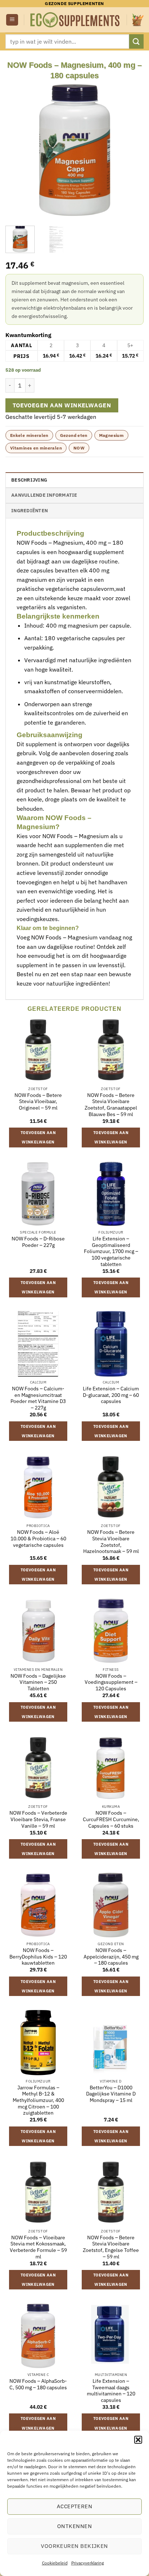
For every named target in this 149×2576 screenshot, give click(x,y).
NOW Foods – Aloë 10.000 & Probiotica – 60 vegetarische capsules (38, 1539)
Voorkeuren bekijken (74, 2546)
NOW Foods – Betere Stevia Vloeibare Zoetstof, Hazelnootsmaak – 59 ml (111, 1542)
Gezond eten (74, 435)
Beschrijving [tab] (29, 480)
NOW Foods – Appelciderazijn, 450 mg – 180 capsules (111, 1957)
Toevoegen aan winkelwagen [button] (38, 1137)
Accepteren (75, 2506)
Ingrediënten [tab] (29, 511)
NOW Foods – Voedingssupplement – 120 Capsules (111, 1682)
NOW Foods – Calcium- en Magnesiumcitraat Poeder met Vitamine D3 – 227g (38, 1398)
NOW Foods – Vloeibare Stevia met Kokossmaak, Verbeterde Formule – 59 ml (38, 2247)
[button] (138, 2440)
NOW (79, 448)
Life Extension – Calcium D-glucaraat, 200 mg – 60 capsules (111, 1395)
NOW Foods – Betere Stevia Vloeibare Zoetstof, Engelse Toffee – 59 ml (111, 2247)
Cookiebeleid (55, 2563)
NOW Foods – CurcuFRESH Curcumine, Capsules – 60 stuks (111, 1819)
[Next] (132, 150)
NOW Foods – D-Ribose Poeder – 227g (38, 1242)
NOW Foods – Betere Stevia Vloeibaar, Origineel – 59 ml (38, 1102)
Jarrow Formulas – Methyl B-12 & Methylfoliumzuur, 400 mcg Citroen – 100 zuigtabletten (38, 2101)
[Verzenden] (136, 41)
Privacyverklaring (88, 2563)
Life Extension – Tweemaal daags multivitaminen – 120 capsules (111, 2391)
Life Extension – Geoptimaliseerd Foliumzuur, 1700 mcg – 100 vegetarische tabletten (111, 1252)
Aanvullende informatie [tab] (44, 495)
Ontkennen (74, 2526)
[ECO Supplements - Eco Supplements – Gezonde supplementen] (75, 20)
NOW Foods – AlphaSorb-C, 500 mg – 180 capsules (38, 2384)
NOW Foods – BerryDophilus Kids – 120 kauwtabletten (38, 1957)
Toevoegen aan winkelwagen (62, 405)
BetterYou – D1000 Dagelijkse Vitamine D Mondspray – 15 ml (111, 2094)
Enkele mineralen (29, 435)
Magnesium (111, 435)
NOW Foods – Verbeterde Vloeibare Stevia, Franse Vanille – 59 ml (38, 1819)
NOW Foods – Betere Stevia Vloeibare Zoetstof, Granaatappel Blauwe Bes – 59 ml (111, 1105)
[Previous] (17, 150)
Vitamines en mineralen (36, 448)
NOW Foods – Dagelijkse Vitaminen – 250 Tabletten (38, 1682)
